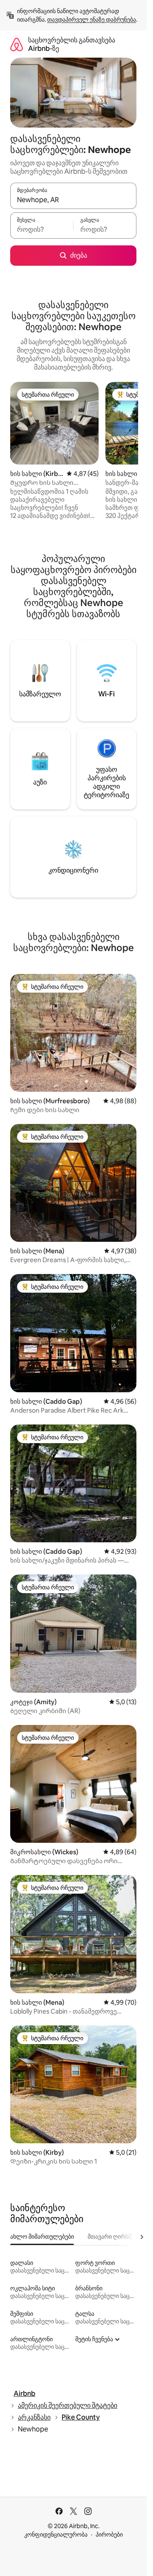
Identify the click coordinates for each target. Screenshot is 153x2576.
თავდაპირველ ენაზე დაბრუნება (92, 19)
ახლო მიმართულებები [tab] (42, 2237)
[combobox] (73, 200)
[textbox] (42, 229)
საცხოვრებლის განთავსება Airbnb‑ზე (72, 44)
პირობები (109, 2534)
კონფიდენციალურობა (56, 2534)
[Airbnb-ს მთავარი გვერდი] (17, 44)
